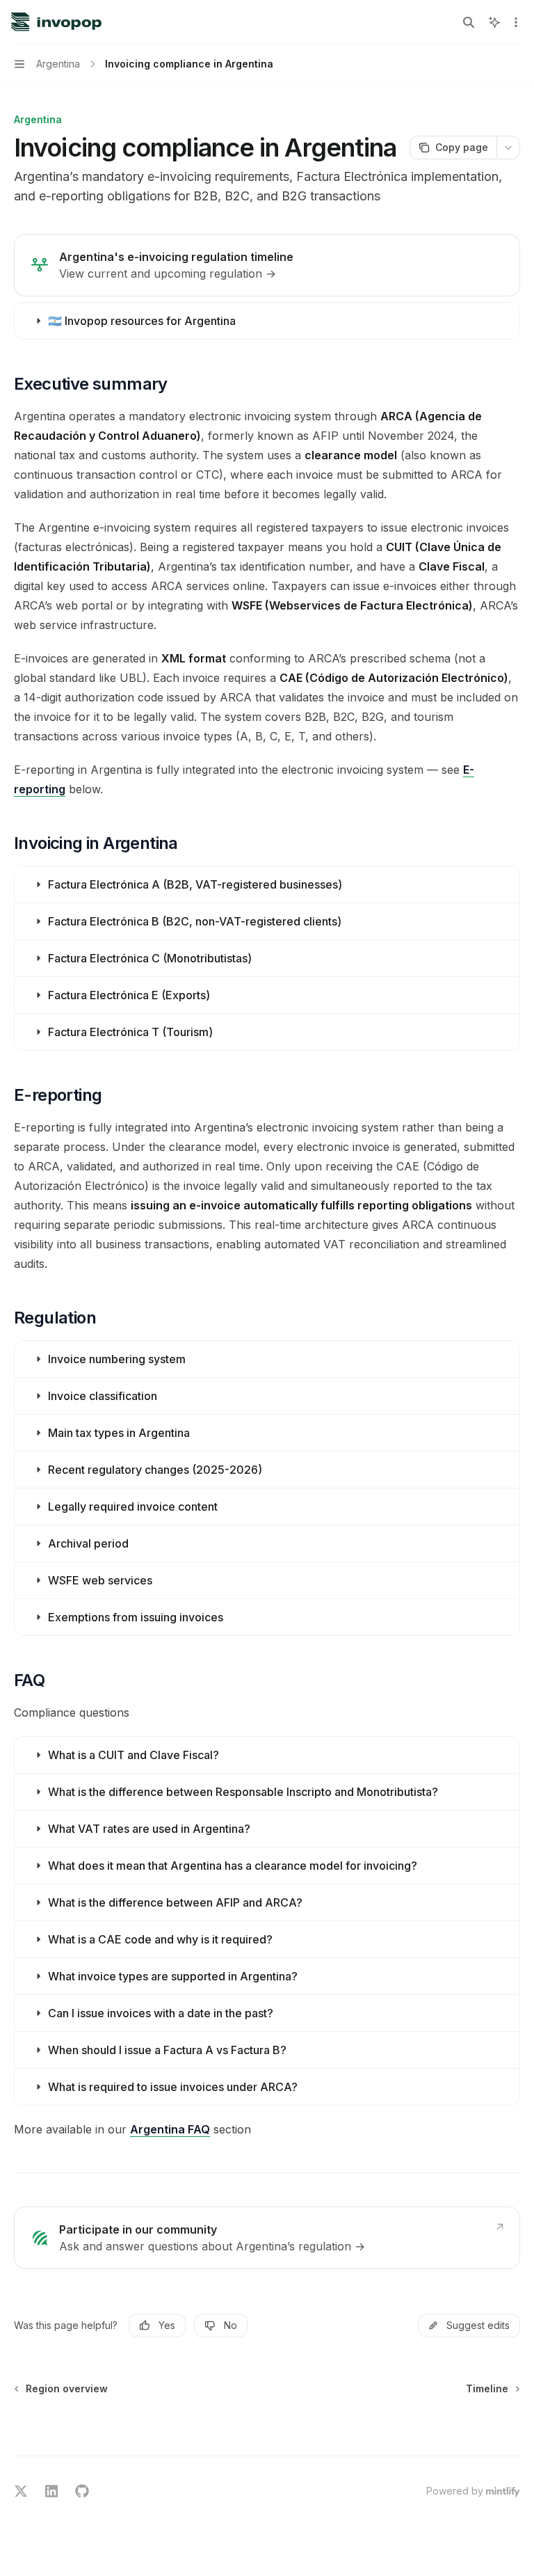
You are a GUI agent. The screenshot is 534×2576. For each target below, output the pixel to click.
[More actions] (516, 22)
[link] (267, 265)
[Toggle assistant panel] (494, 22)
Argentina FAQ (170, 2129)
